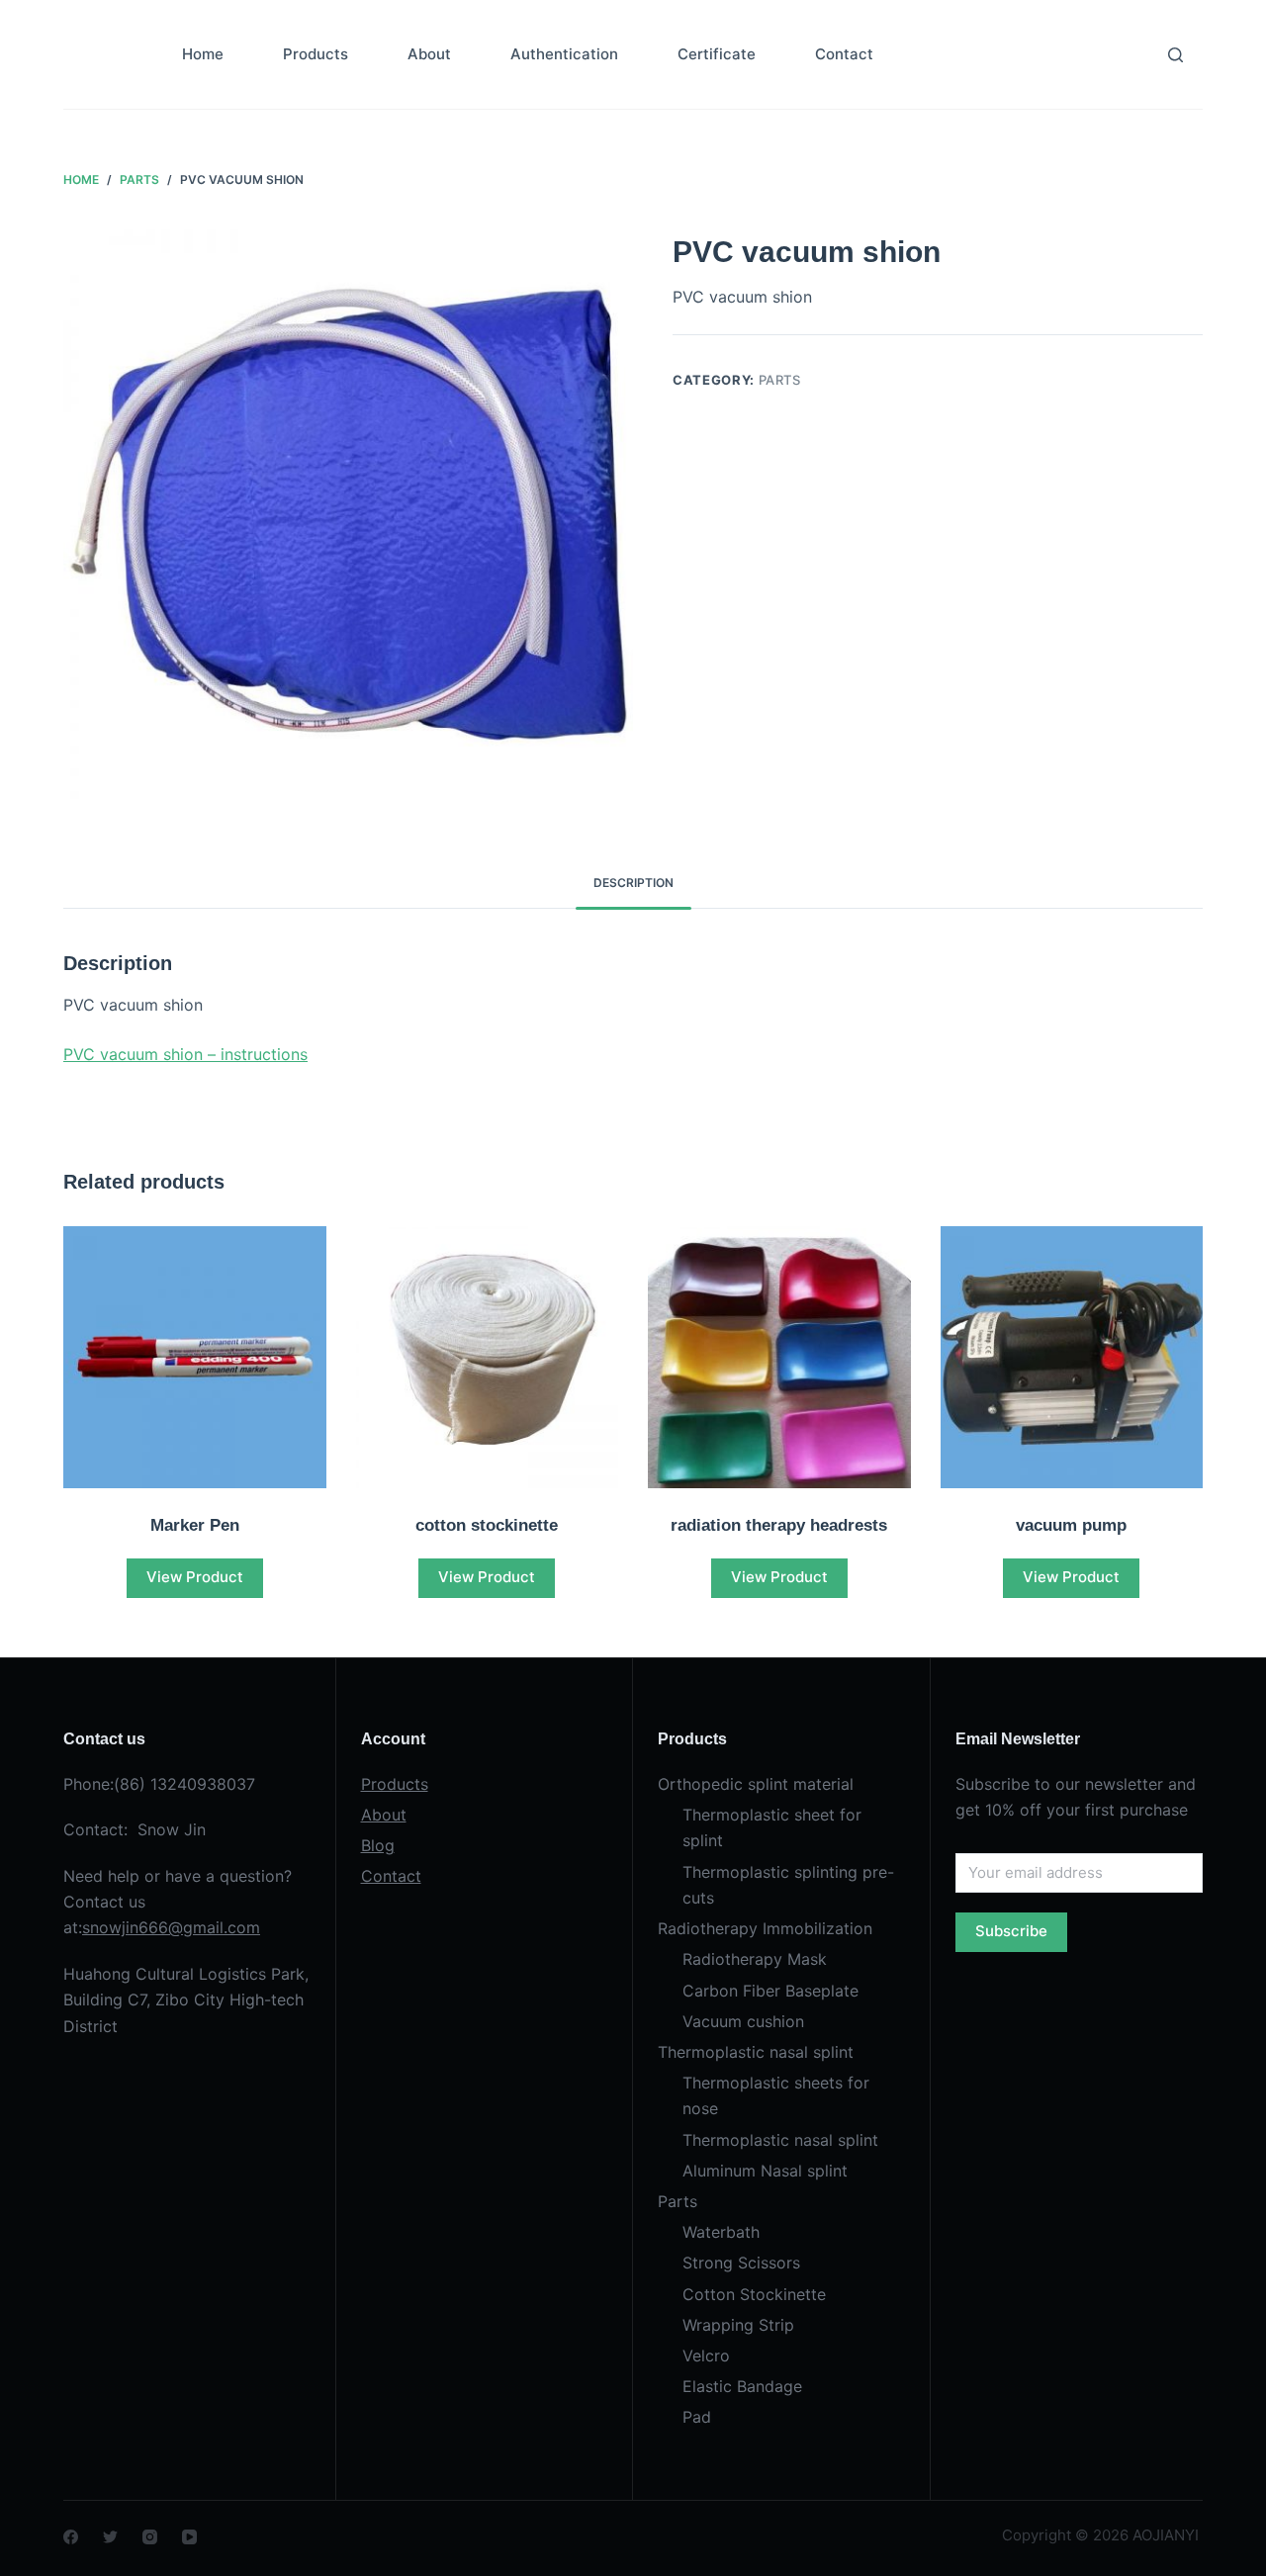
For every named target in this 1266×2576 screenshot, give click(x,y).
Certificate (717, 54)
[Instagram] (150, 2537)
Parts (780, 380)
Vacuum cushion (743, 2021)
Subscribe (1011, 1931)
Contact (844, 54)
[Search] (1176, 55)
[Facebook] (71, 2537)
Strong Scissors (741, 2263)
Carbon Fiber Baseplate (770, 1991)
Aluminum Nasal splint (765, 2171)
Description (633, 883)
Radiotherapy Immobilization (765, 1928)
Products (316, 54)
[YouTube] (189, 2537)
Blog (378, 1845)
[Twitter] (110, 2537)
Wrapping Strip (738, 2325)
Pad (697, 2417)
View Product (195, 1577)
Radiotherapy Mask (755, 1959)
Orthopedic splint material (756, 1784)
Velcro (706, 2355)
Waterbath (721, 2232)
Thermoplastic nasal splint (756, 2052)
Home (203, 54)
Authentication (564, 54)
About (429, 54)
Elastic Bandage (742, 2386)
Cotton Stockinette (754, 2294)
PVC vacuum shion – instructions (185, 1054)
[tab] (633, 884)
